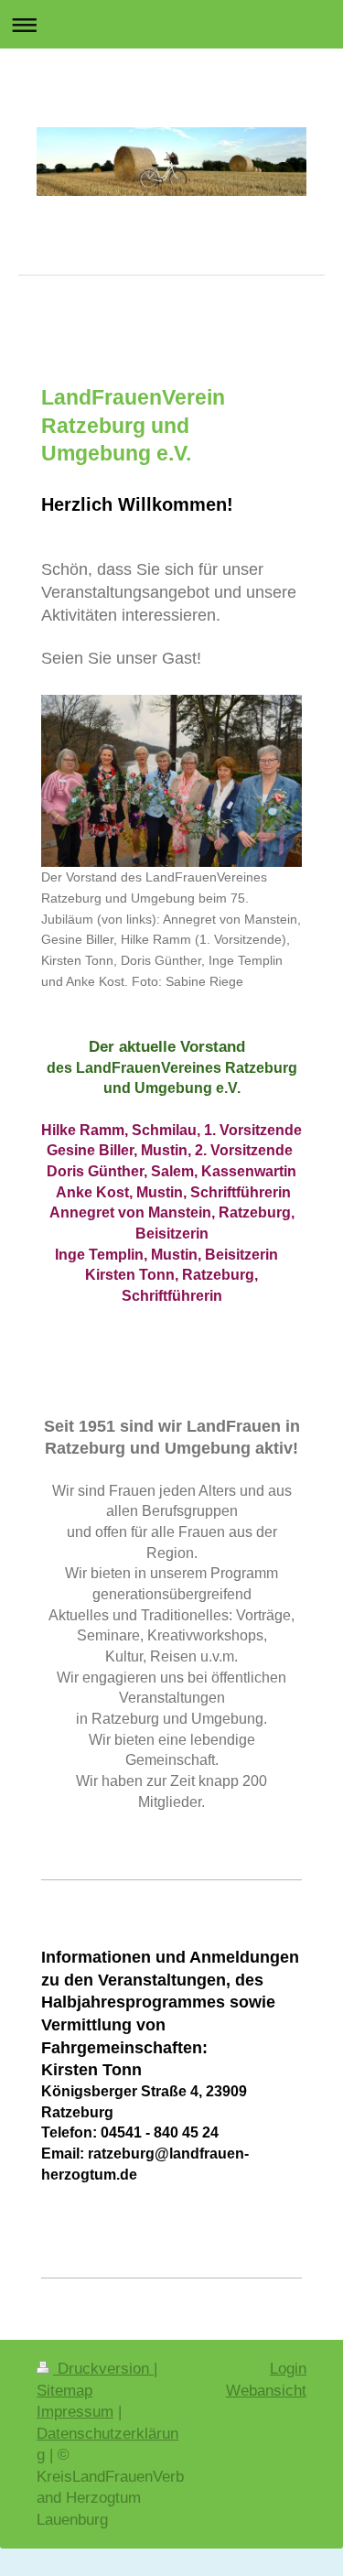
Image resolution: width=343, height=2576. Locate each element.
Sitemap (64, 2391)
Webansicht (266, 2391)
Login (288, 2369)
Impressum (75, 2412)
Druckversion (103, 2369)
